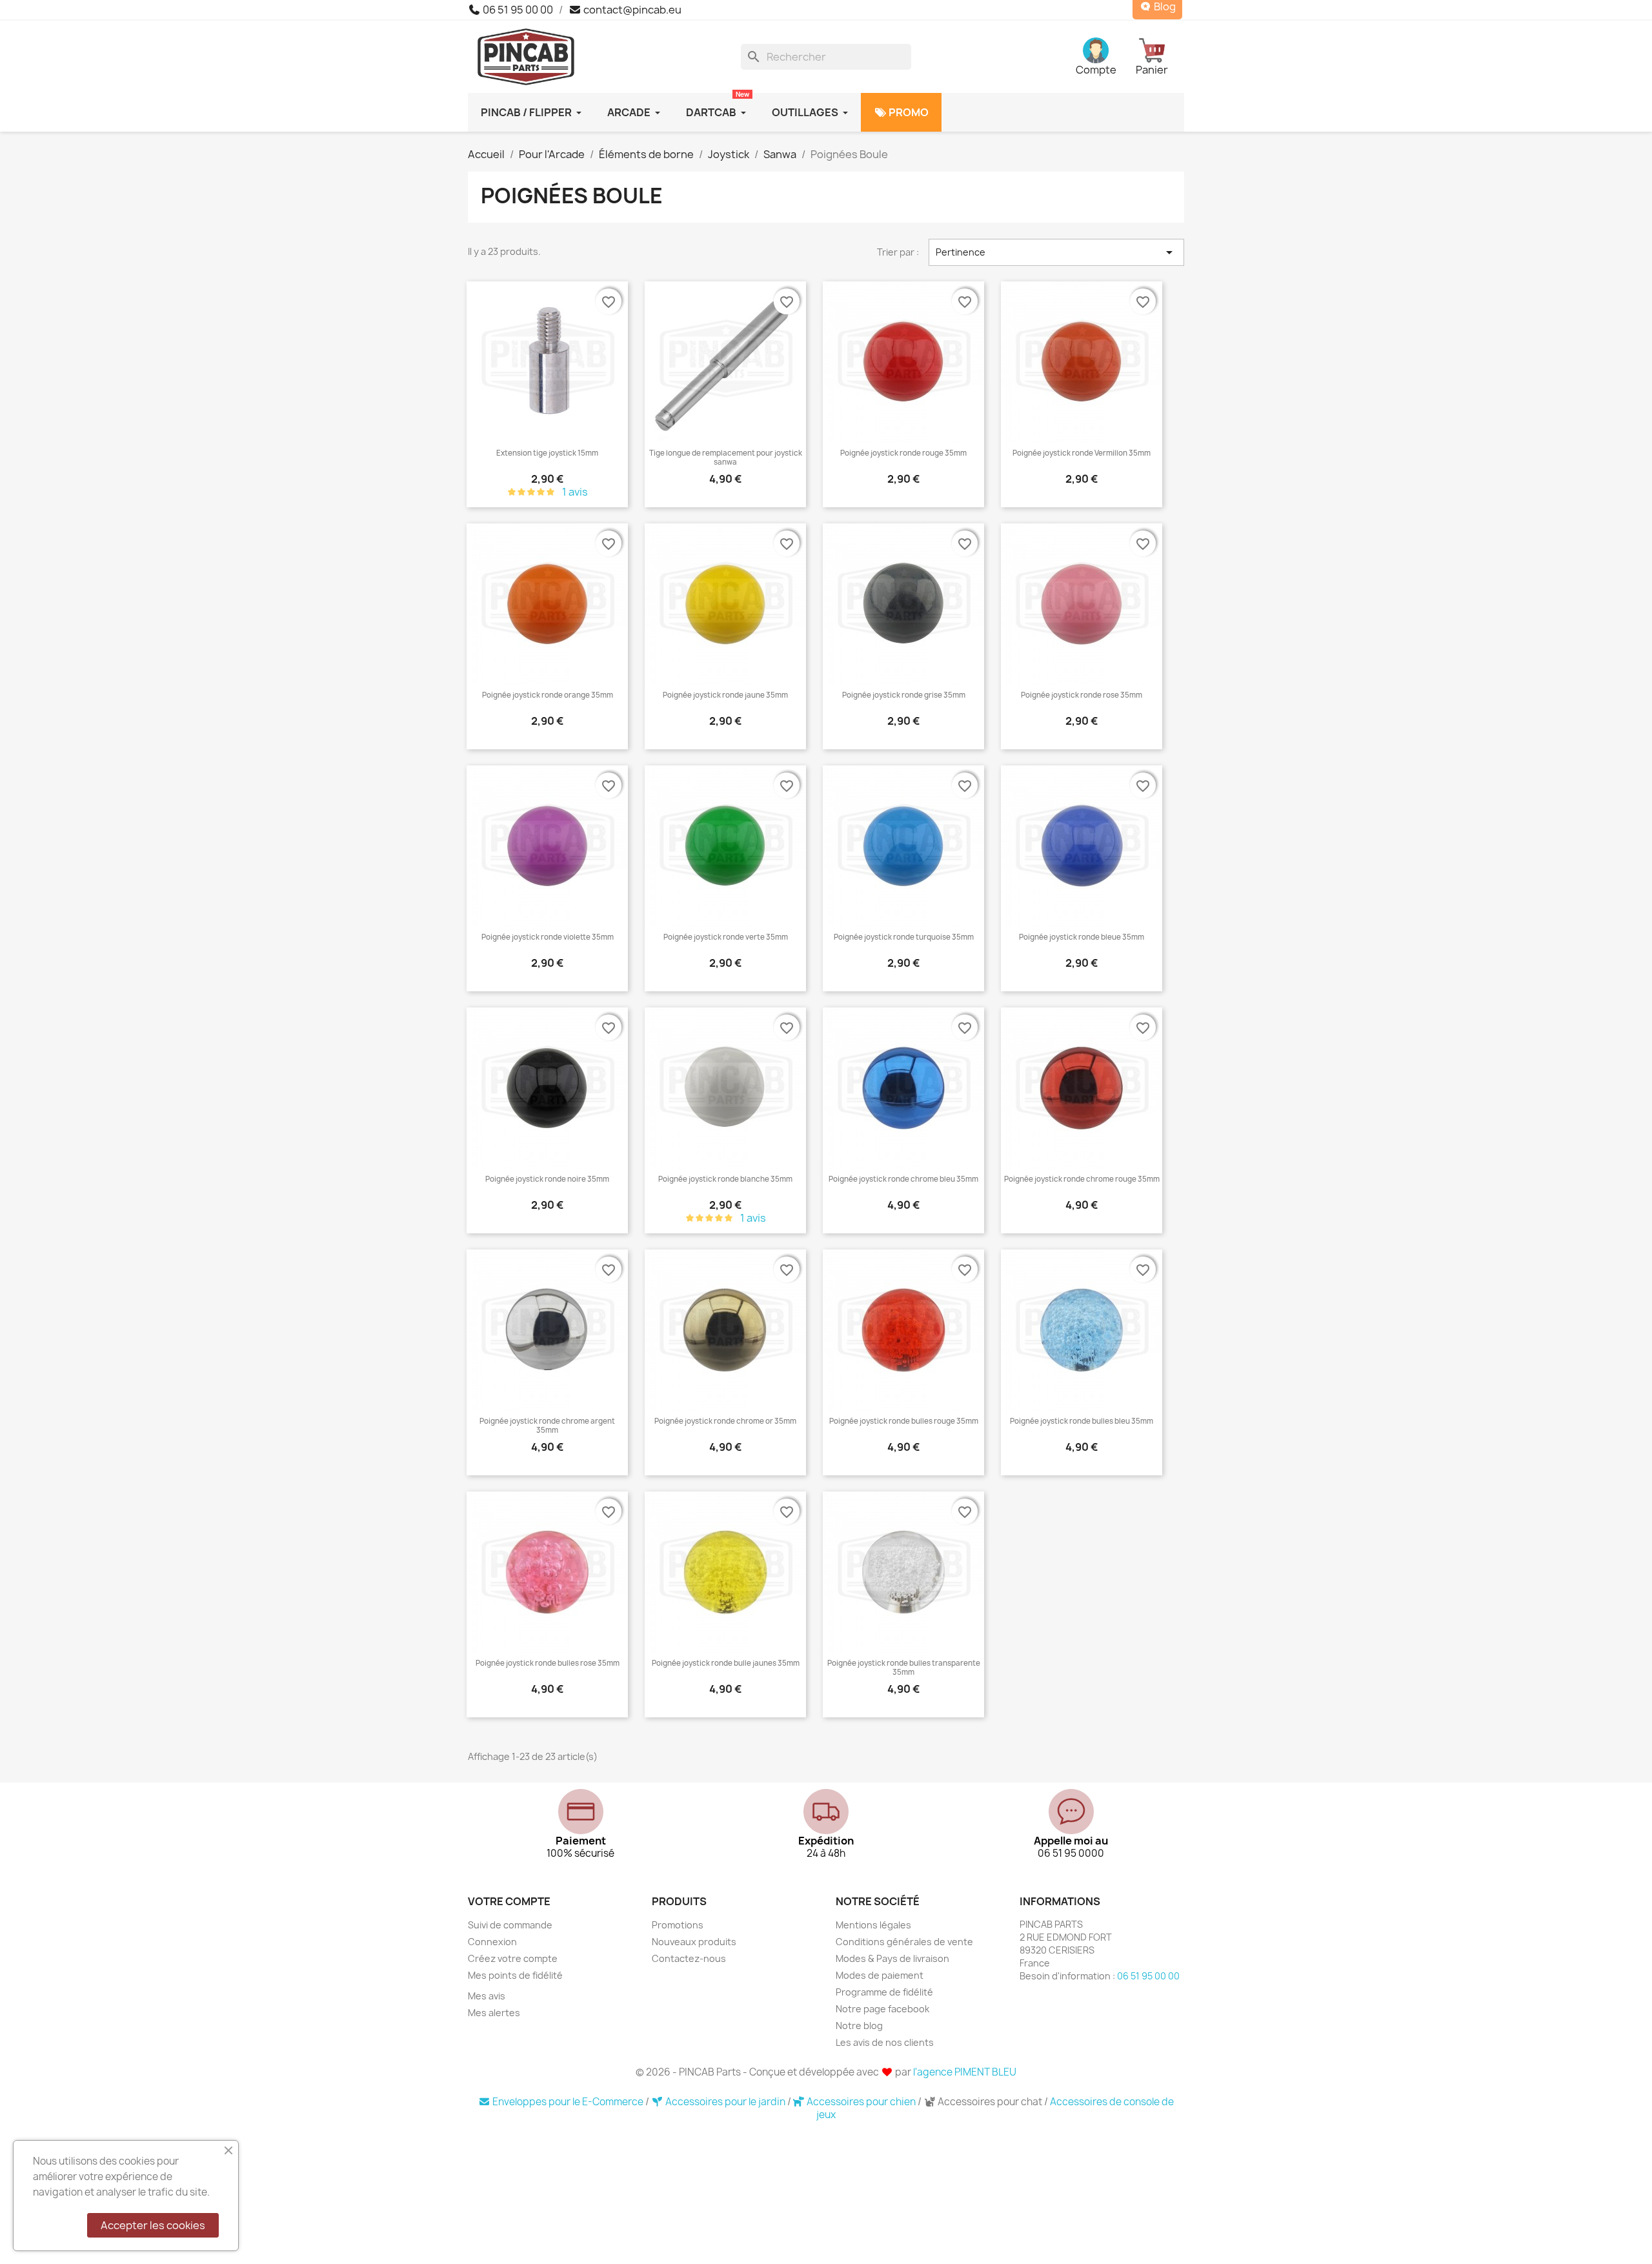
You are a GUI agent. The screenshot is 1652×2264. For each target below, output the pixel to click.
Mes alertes (494, 2013)
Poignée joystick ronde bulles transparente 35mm (904, 1668)
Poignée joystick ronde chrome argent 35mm (547, 1426)
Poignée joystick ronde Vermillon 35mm (1082, 453)
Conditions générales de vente (904, 1942)
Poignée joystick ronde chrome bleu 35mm (903, 1179)
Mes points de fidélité (515, 1975)
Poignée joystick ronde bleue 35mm (1082, 937)
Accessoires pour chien (861, 2102)
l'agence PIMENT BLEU (965, 2072)
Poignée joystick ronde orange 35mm (548, 695)
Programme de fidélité (884, 1992)
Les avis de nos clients (885, 2042)
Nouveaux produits (694, 1942)
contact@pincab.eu (631, 10)
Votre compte (509, 1901)
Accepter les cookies (153, 2225)
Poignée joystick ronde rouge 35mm (903, 453)
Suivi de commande (510, 1925)
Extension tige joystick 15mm (547, 453)
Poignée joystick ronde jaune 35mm (725, 695)
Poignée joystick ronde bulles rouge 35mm (904, 1421)
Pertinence (1056, 252)
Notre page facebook (882, 2009)
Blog (1164, 7)
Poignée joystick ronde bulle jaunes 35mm (726, 1663)
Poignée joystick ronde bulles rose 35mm (548, 1663)
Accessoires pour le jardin (725, 2102)
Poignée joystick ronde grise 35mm (904, 695)
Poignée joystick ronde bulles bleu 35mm (1082, 1421)
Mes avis (487, 1996)
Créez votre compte (513, 1958)
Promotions (678, 1925)
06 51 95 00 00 (517, 10)
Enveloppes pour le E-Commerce (568, 2102)
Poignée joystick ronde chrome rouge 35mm (1082, 1179)
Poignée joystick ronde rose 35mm (1082, 695)
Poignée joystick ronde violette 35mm (548, 937)
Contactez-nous (689, 1958)
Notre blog (859, 2026)
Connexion (492, 1942)
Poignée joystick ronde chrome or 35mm (725, 1421)
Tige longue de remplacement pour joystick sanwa (726, 458)
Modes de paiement (880, 1975)
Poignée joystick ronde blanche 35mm (725, 1179)
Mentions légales (873, 1925)
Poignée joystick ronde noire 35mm (547, 1179)
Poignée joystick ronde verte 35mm (726, 937)
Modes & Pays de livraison (892, 1958)
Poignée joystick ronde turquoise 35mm (904, 937)
